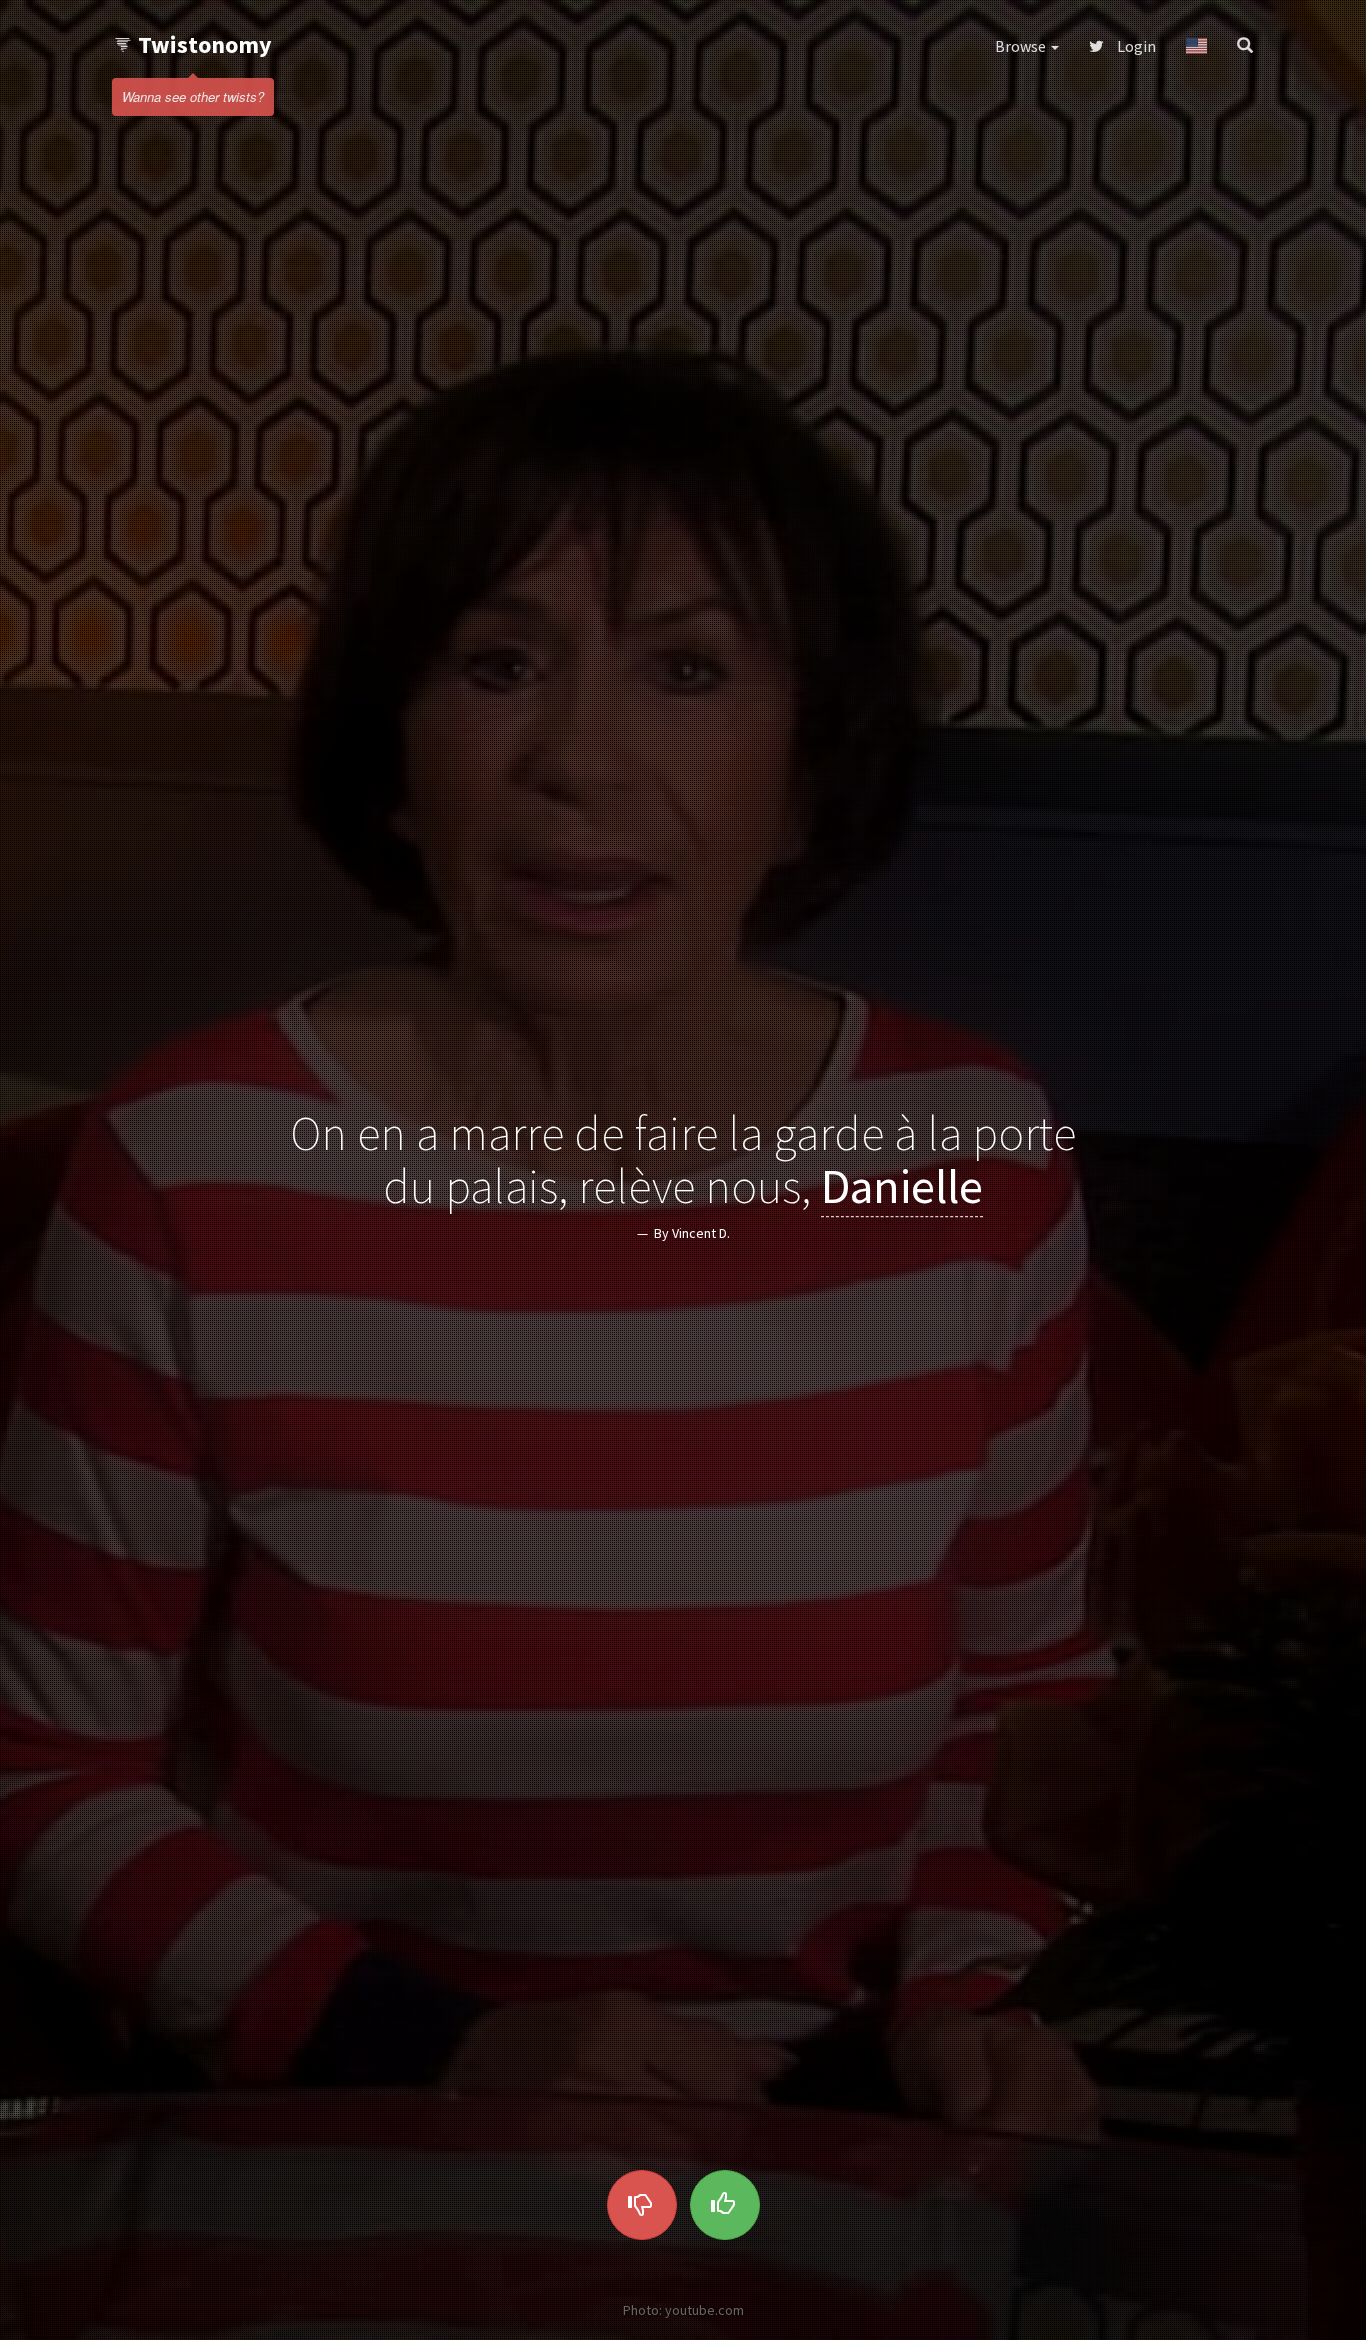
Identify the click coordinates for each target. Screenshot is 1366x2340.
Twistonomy (205, 44)
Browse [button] (1022, 46)
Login (1135, 46)
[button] (1196, 46)
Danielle (902, 1186)
